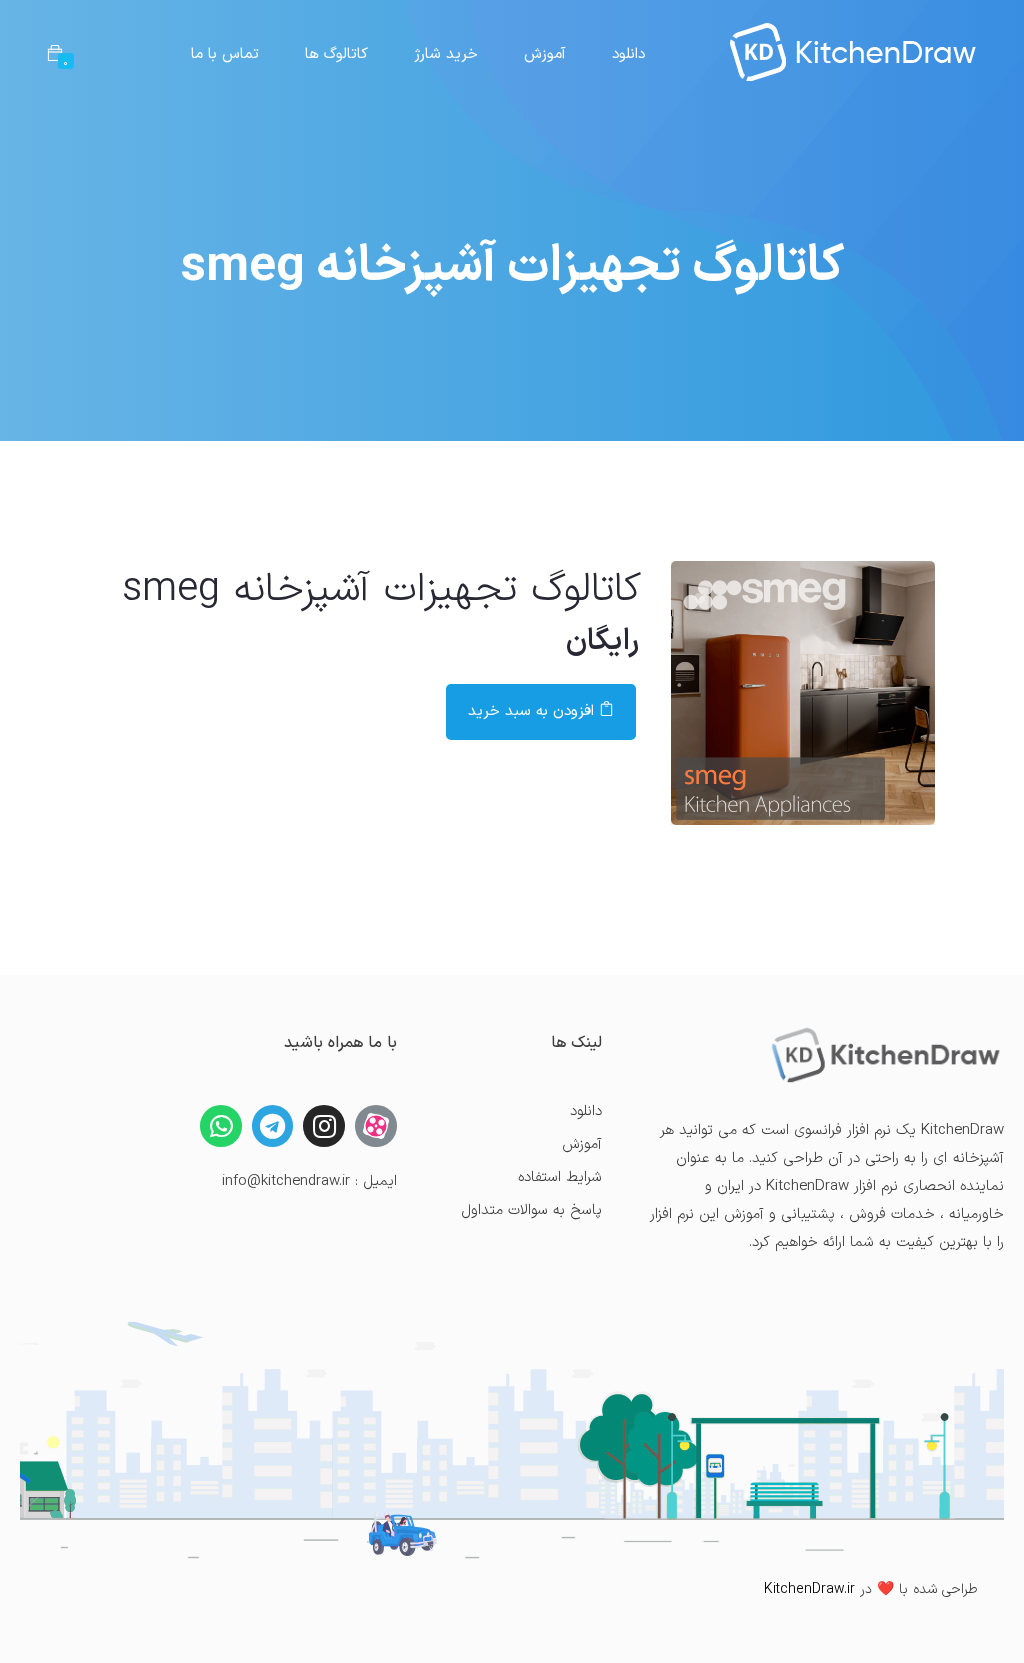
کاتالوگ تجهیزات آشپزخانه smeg (381, 590)
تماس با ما (224, 54)
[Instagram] (324, 1126)
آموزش (544, 54)
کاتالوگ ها (336, 54)
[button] (55, 55)
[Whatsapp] (221, 1126)
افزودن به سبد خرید (533, 711)
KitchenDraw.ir (809, 1589)
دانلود (628, 54)
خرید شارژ (445, 54)
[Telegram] (273, 1126)
